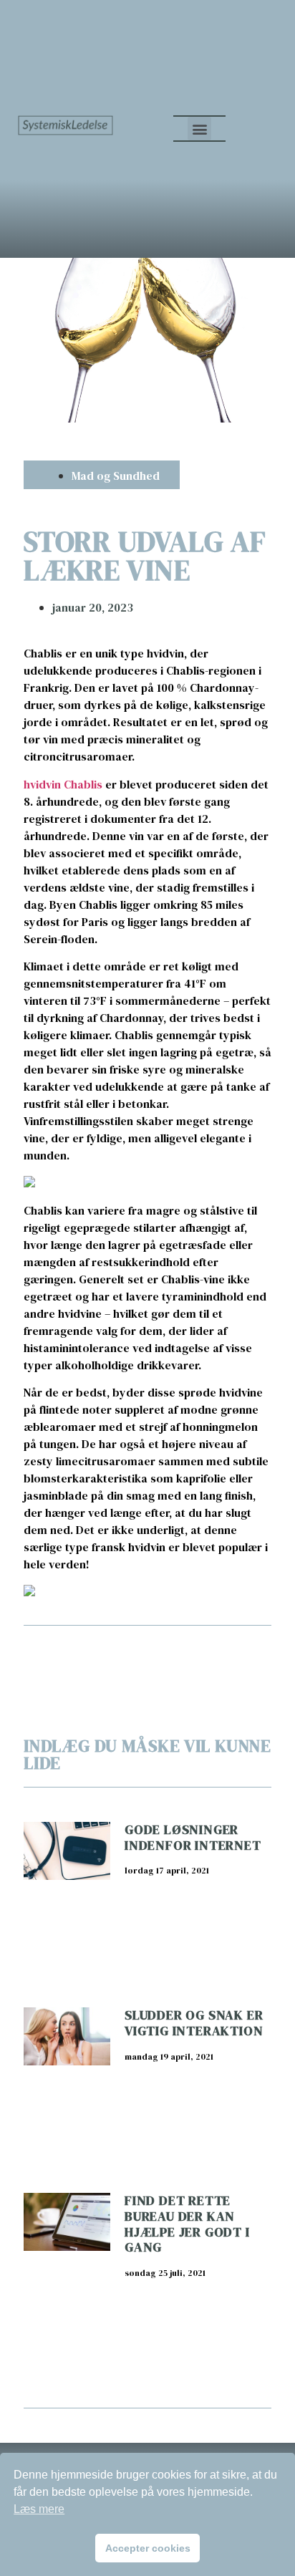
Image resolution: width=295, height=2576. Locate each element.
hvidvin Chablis (63, 784)
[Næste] (209, 1652)
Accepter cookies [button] (148, 2548)
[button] (199, 129)
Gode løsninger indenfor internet (193, 1837)
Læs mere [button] (39, 2509)
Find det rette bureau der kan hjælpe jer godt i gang (187, 2224)
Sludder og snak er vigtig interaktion (194, 2023)
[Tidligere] (86, 1652)
